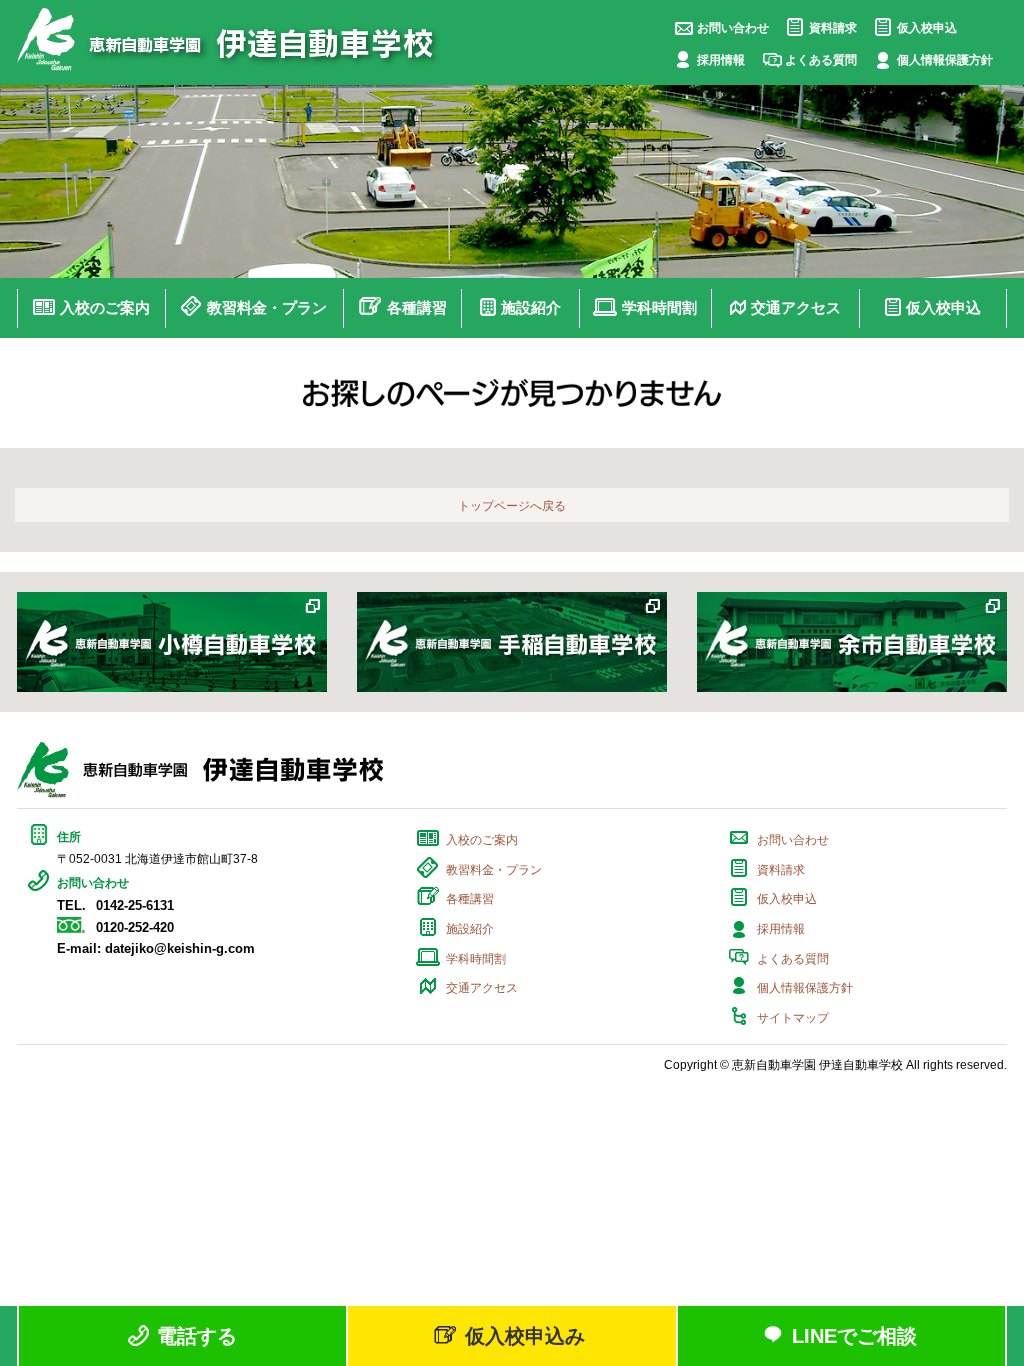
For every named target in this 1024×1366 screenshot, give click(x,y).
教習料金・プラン (494, 870)
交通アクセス (482, 988)
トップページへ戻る (512, 506)
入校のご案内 (482, 840)
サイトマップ (793, 1018)
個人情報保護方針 (945, 60)
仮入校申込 (927, 28)
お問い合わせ (733, 28)
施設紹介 (470, 929)
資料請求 (833, 28)
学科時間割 (476, 959)
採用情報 (721, 60)
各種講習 (470, 899)
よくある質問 (821, 60)
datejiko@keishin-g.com (180, 948)
